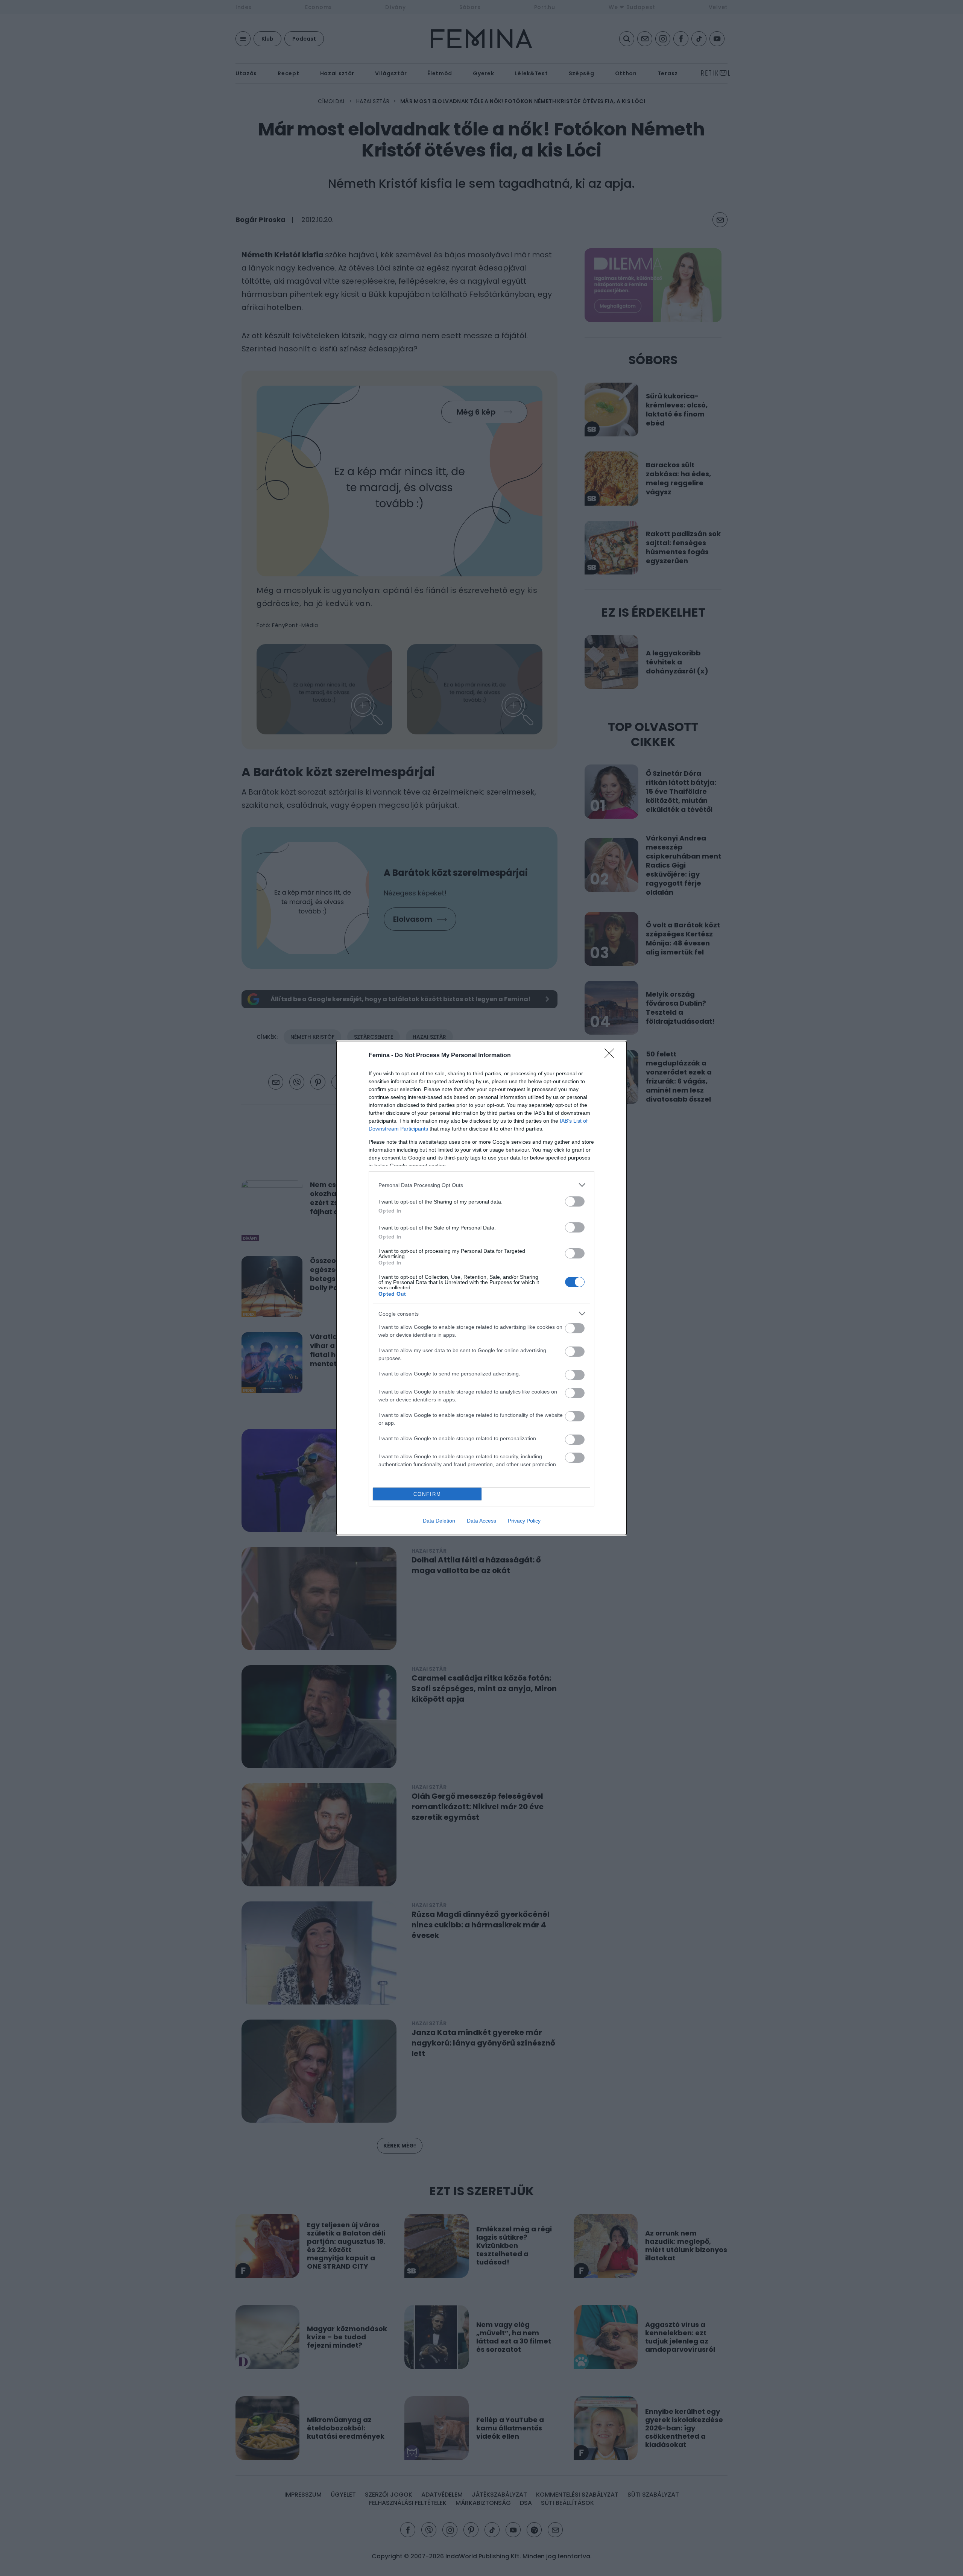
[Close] (612, 1056)
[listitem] (481, 1185)
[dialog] (481, 1288)
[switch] (575, 1201)
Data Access (481, 1521)
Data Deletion (439, 1521)
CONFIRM (427, 1494)
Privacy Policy (524, 1521)
